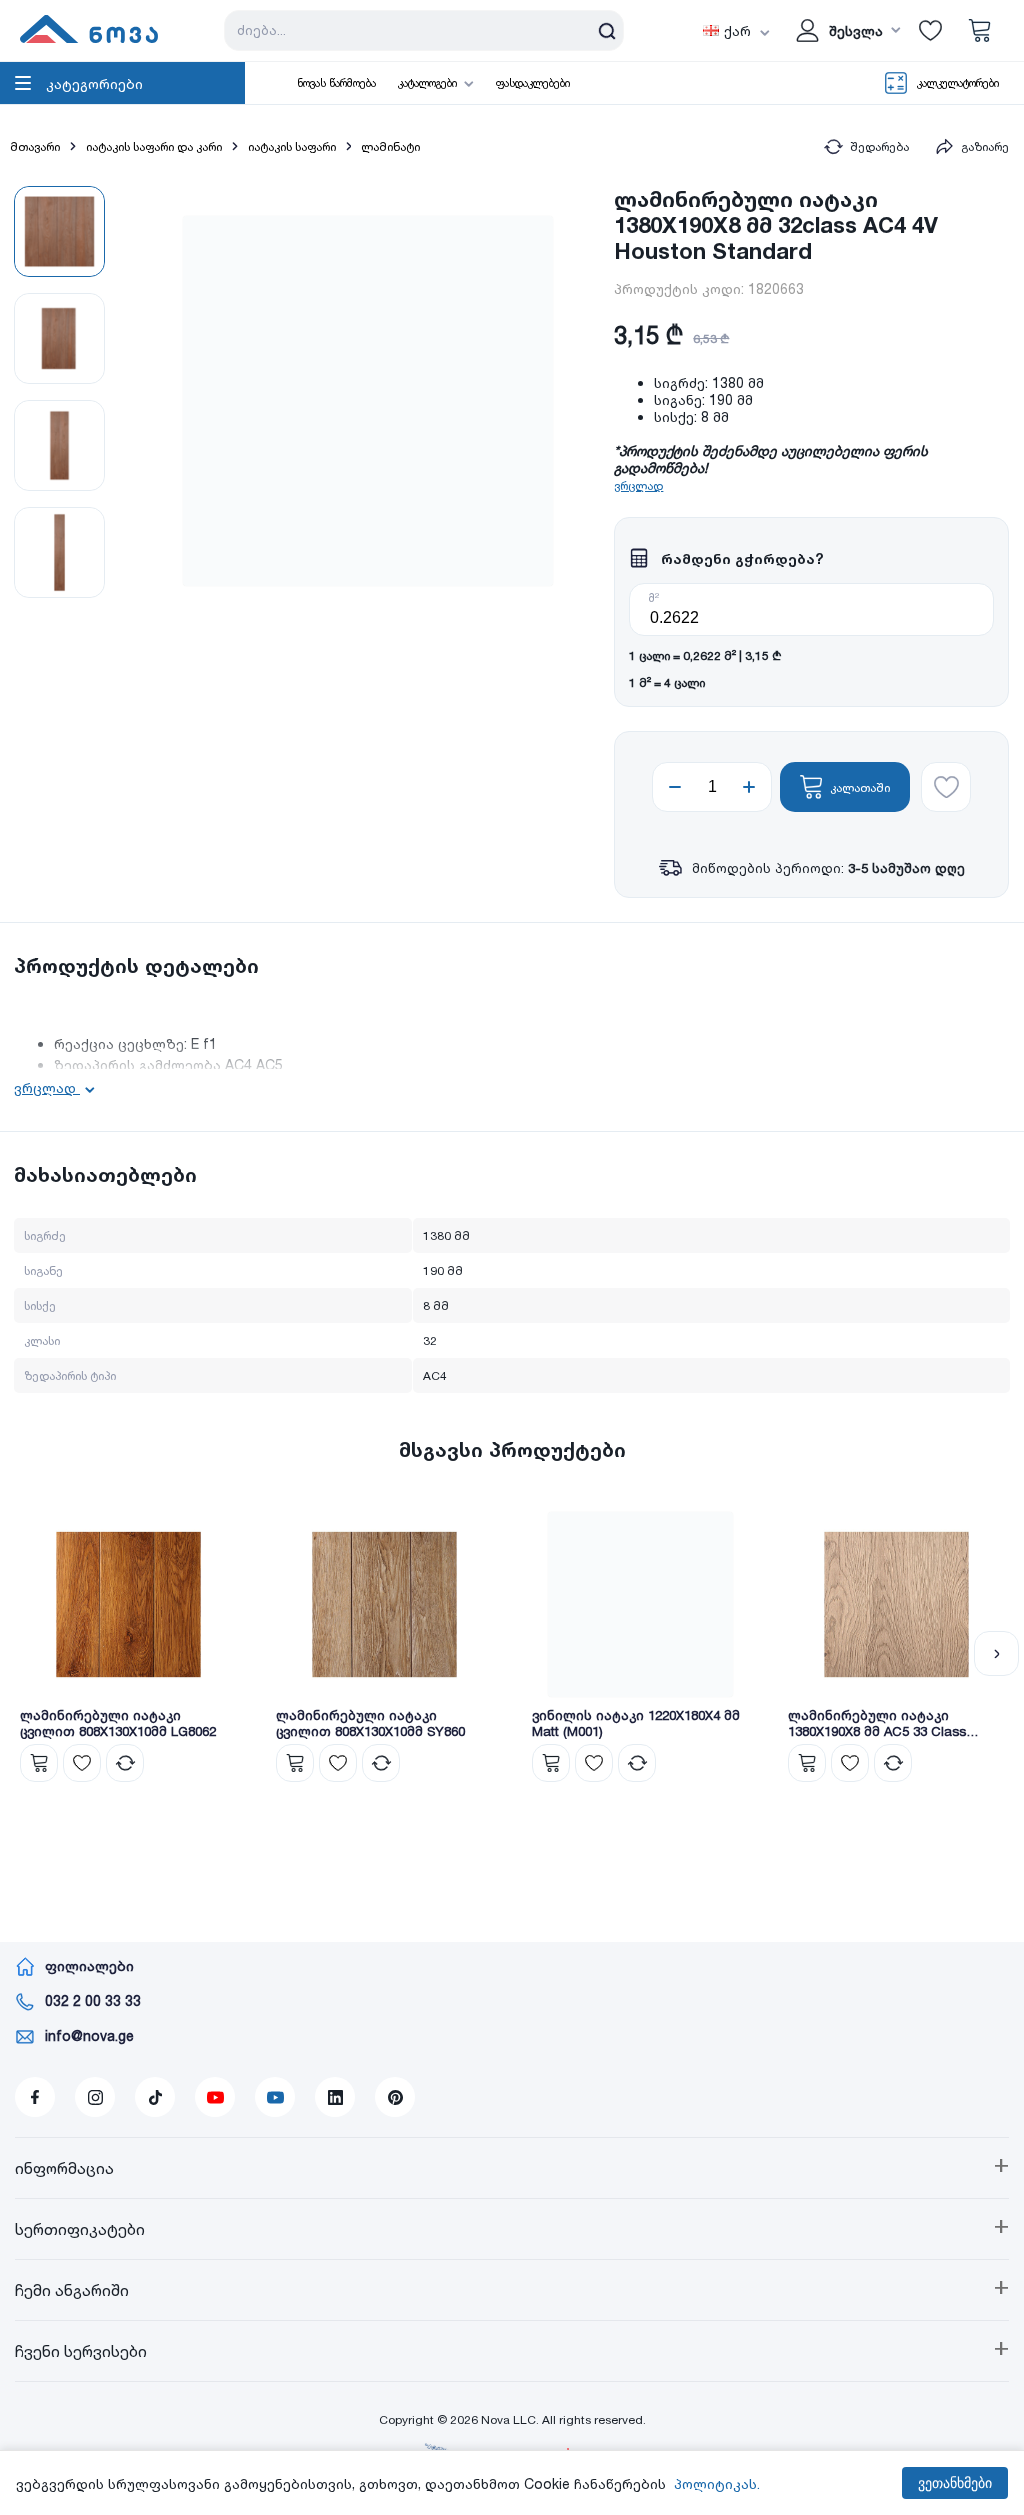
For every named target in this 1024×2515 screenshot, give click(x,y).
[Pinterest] (395, 2097)
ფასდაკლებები (533, 83)
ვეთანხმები (955, 2483)
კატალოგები (427, 83)
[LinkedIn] (335, 2097)
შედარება (879, 146)
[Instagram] (95, 2097)
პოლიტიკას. (717, 2483)
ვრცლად (638, 485)
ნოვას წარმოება (336, 83)
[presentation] (27, 1653)
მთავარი (35, 146)
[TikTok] (155, 2097)
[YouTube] (215, 2097)
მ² (654, 598)
